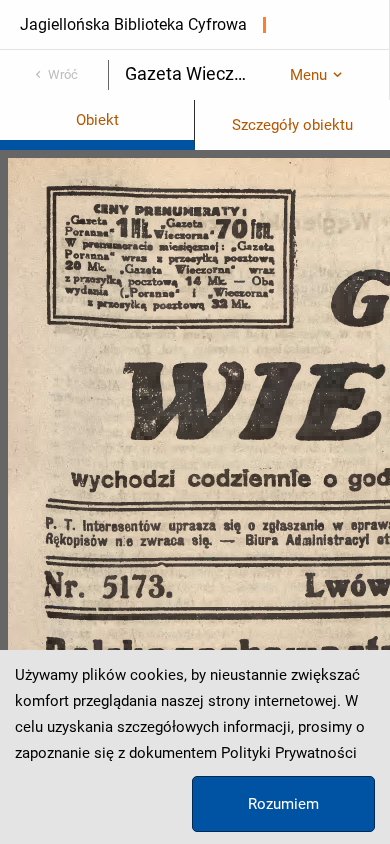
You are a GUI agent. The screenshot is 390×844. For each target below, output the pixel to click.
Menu (308, 75)
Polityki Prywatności (289, 753)
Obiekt (97, 120)
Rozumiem (283, 804)
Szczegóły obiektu (292, 125)
